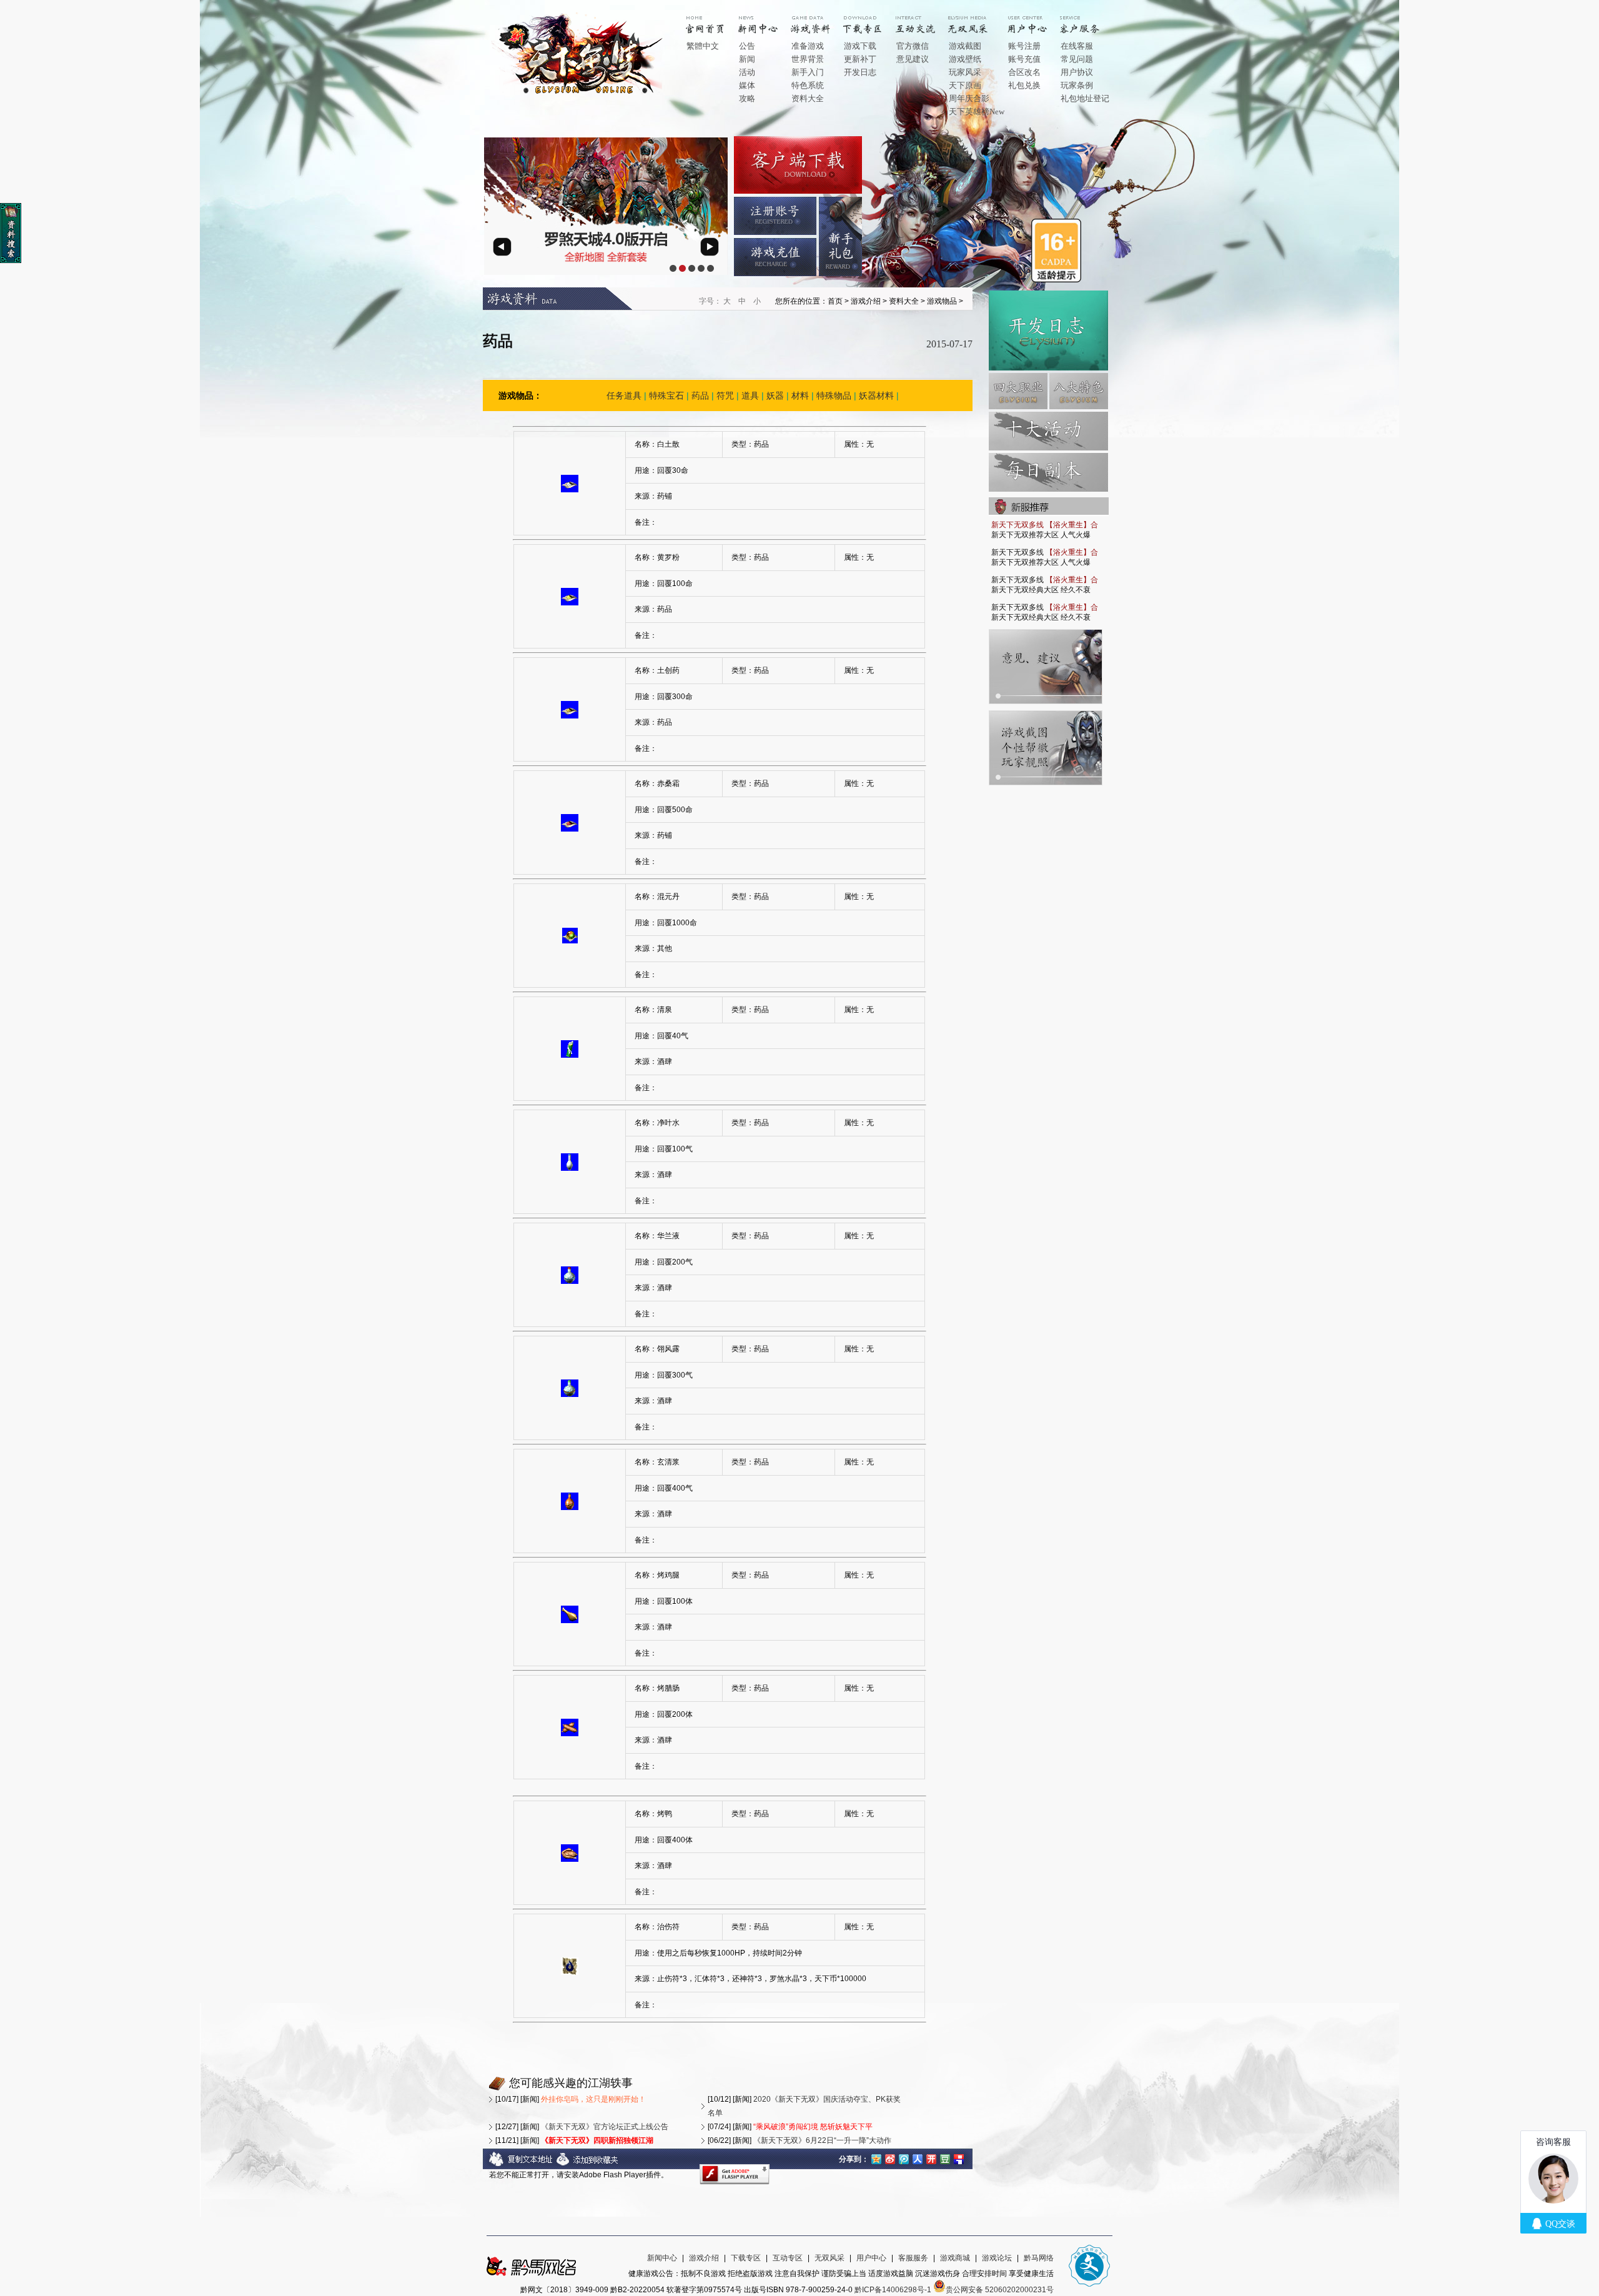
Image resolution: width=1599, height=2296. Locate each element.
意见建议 (913, 59)
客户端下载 (798, 165)
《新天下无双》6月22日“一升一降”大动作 (822, 2140)
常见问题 (1077, 59)
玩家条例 (1077, 85)
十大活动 (1048, 431)
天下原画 (965, 85)
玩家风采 (965, 72)
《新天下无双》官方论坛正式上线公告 (605, 2127)
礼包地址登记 (1085, 98)
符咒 (725, 395)
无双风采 (829, 2258)
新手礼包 (840, 236)
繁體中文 (703, 46)
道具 (750, 395)
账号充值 (1024, 59)
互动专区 (924, 20)
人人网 (918, 2158)
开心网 (931, 2158)
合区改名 (1024, 72)
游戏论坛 (997, 2258)
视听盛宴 (977, 20)
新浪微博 (890, 2158)
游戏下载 (860, 46)
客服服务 (913, 2258)
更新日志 (1048, 330)
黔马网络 (1039, 2258)
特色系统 (808, 85)
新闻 (747, 59)
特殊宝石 (666, 395)
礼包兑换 (1024, 85)
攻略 (747, 98)
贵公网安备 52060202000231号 (1000, 2290)
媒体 (747, 85)
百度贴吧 (959, 2158)
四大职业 (1018, 391)
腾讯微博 (904, 2158)
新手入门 (808, 72)
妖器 (775, 395)
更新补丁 (860, 59)
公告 (747, 46)
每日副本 (1048, 472)
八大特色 (1079, 391)
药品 (700, 395)
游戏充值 (775, 257)
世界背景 (808, 59)
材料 (800, 395)
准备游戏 (808, 46)
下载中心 (872, 20)
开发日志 (860, 72)
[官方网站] (580, 93)
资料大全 (808, 98)
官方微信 (913, 46)
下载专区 (746, 2258)
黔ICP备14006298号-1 (893, 2290)
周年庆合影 (969, 98)
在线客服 (1077, 46)
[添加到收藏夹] (588, 2164)
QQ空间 (876, 2158)
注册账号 (775, 216)
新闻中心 (767, 20)
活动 (747, 72)
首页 (715, 20)
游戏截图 (965, 46)
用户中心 (1036, 20)
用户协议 (1077, 72)
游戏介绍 (819, 20)
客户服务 (1089, 20)
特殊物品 (834, 395)
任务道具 (624, 395)
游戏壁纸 (965, 59)
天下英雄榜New (977, 112)
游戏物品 (942, 301)
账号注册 (1024, 46)
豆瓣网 (945, 2158)
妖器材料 (876, 395)
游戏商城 (955, 2258)
